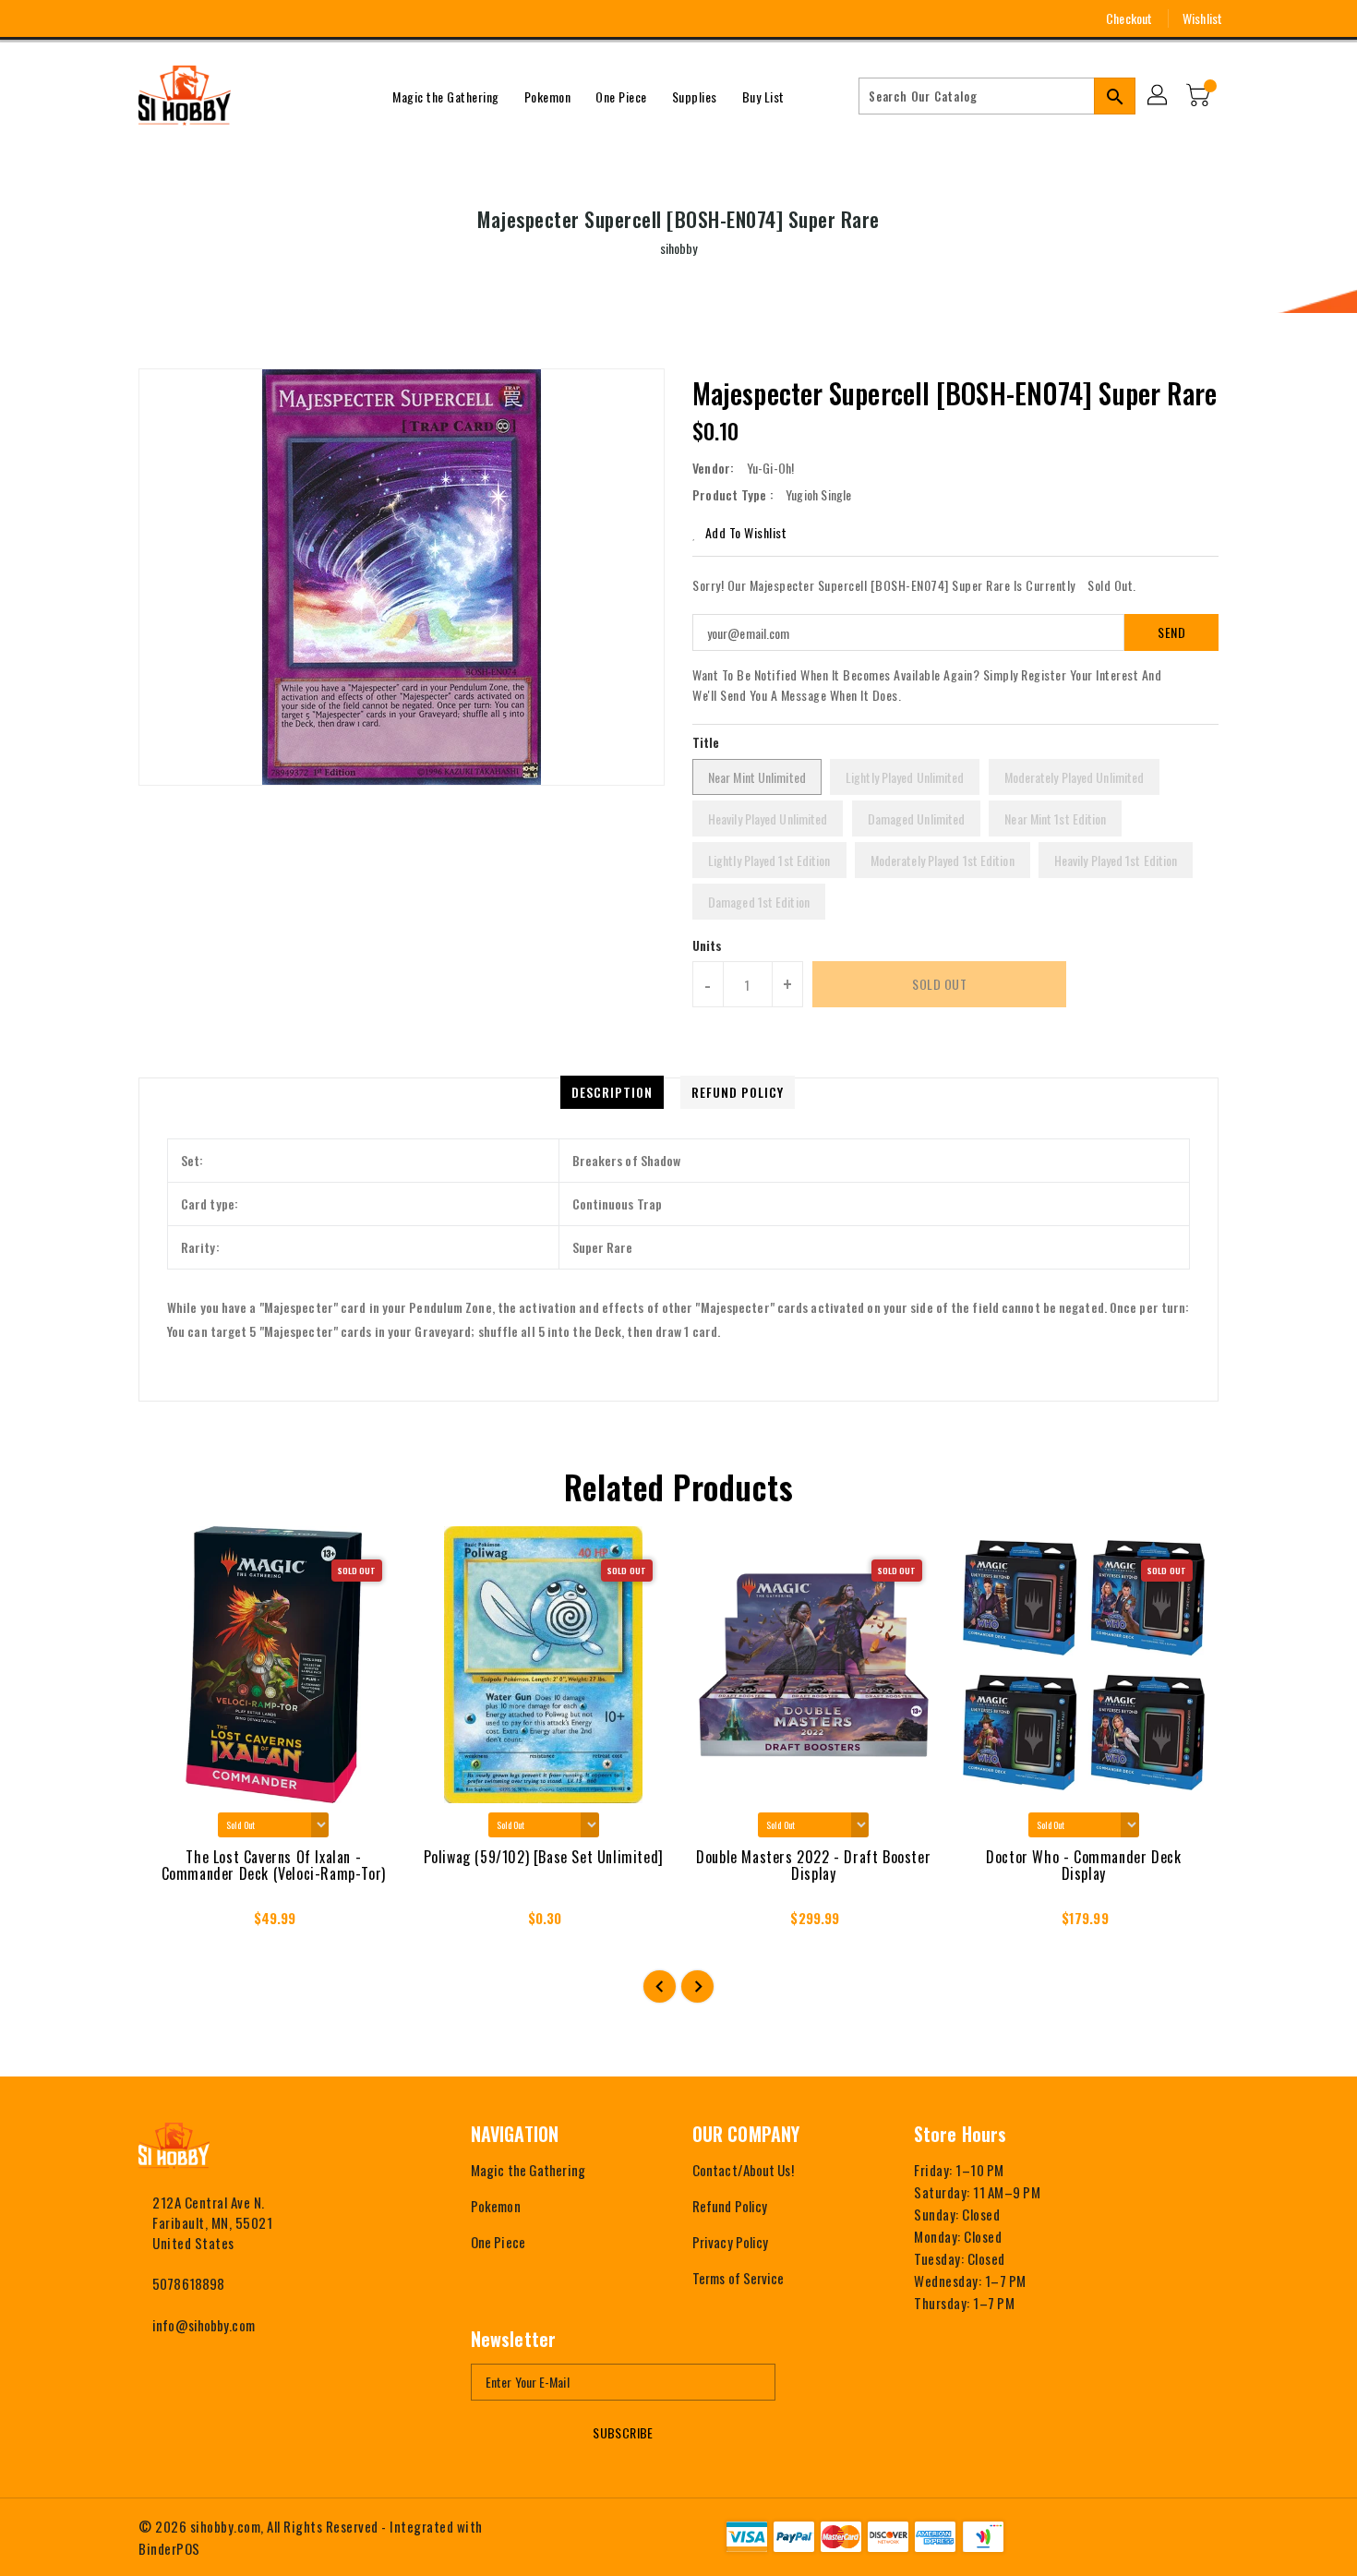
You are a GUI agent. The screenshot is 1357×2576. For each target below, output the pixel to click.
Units (708, 945)
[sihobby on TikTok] (249, 18)
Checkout (1129, 18)
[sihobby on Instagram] (147, 18)
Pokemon (496, 2206)
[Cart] (1200, 96)
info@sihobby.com (204, 2325)
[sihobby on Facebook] (113, 18)
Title (706, 742)
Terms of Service (739, 2278)
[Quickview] (169, 1924)
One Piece (498, 2242)
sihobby (679, 248)
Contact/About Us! (743, 2170)
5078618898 (188, 2283)
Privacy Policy (730, 2242)
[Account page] (1159, 96)
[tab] (612, 1092)
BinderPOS (169, 2548)
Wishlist (1202, 18)
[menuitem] (446, 96)
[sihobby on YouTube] (181, 18)
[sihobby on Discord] (215, 18)
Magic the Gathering (528, 2170)
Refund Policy (730, 2206)
